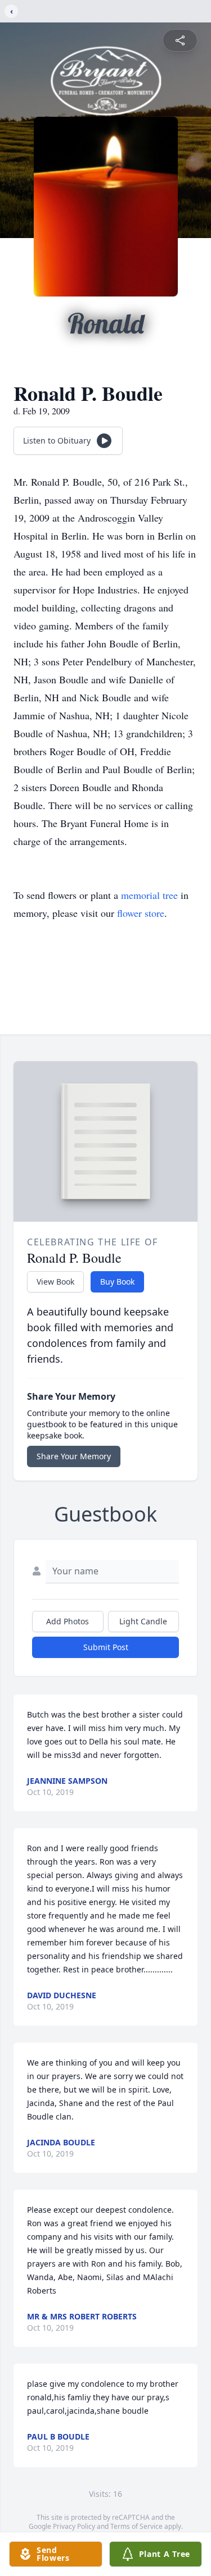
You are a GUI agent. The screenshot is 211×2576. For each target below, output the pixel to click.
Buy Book (117, 1282)
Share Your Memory (74, 1456)
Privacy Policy (74, 2526)
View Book (55, 1282)
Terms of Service (136, 2526)
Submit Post (106, 1647)
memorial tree (149, 895)
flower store (141, 913)
